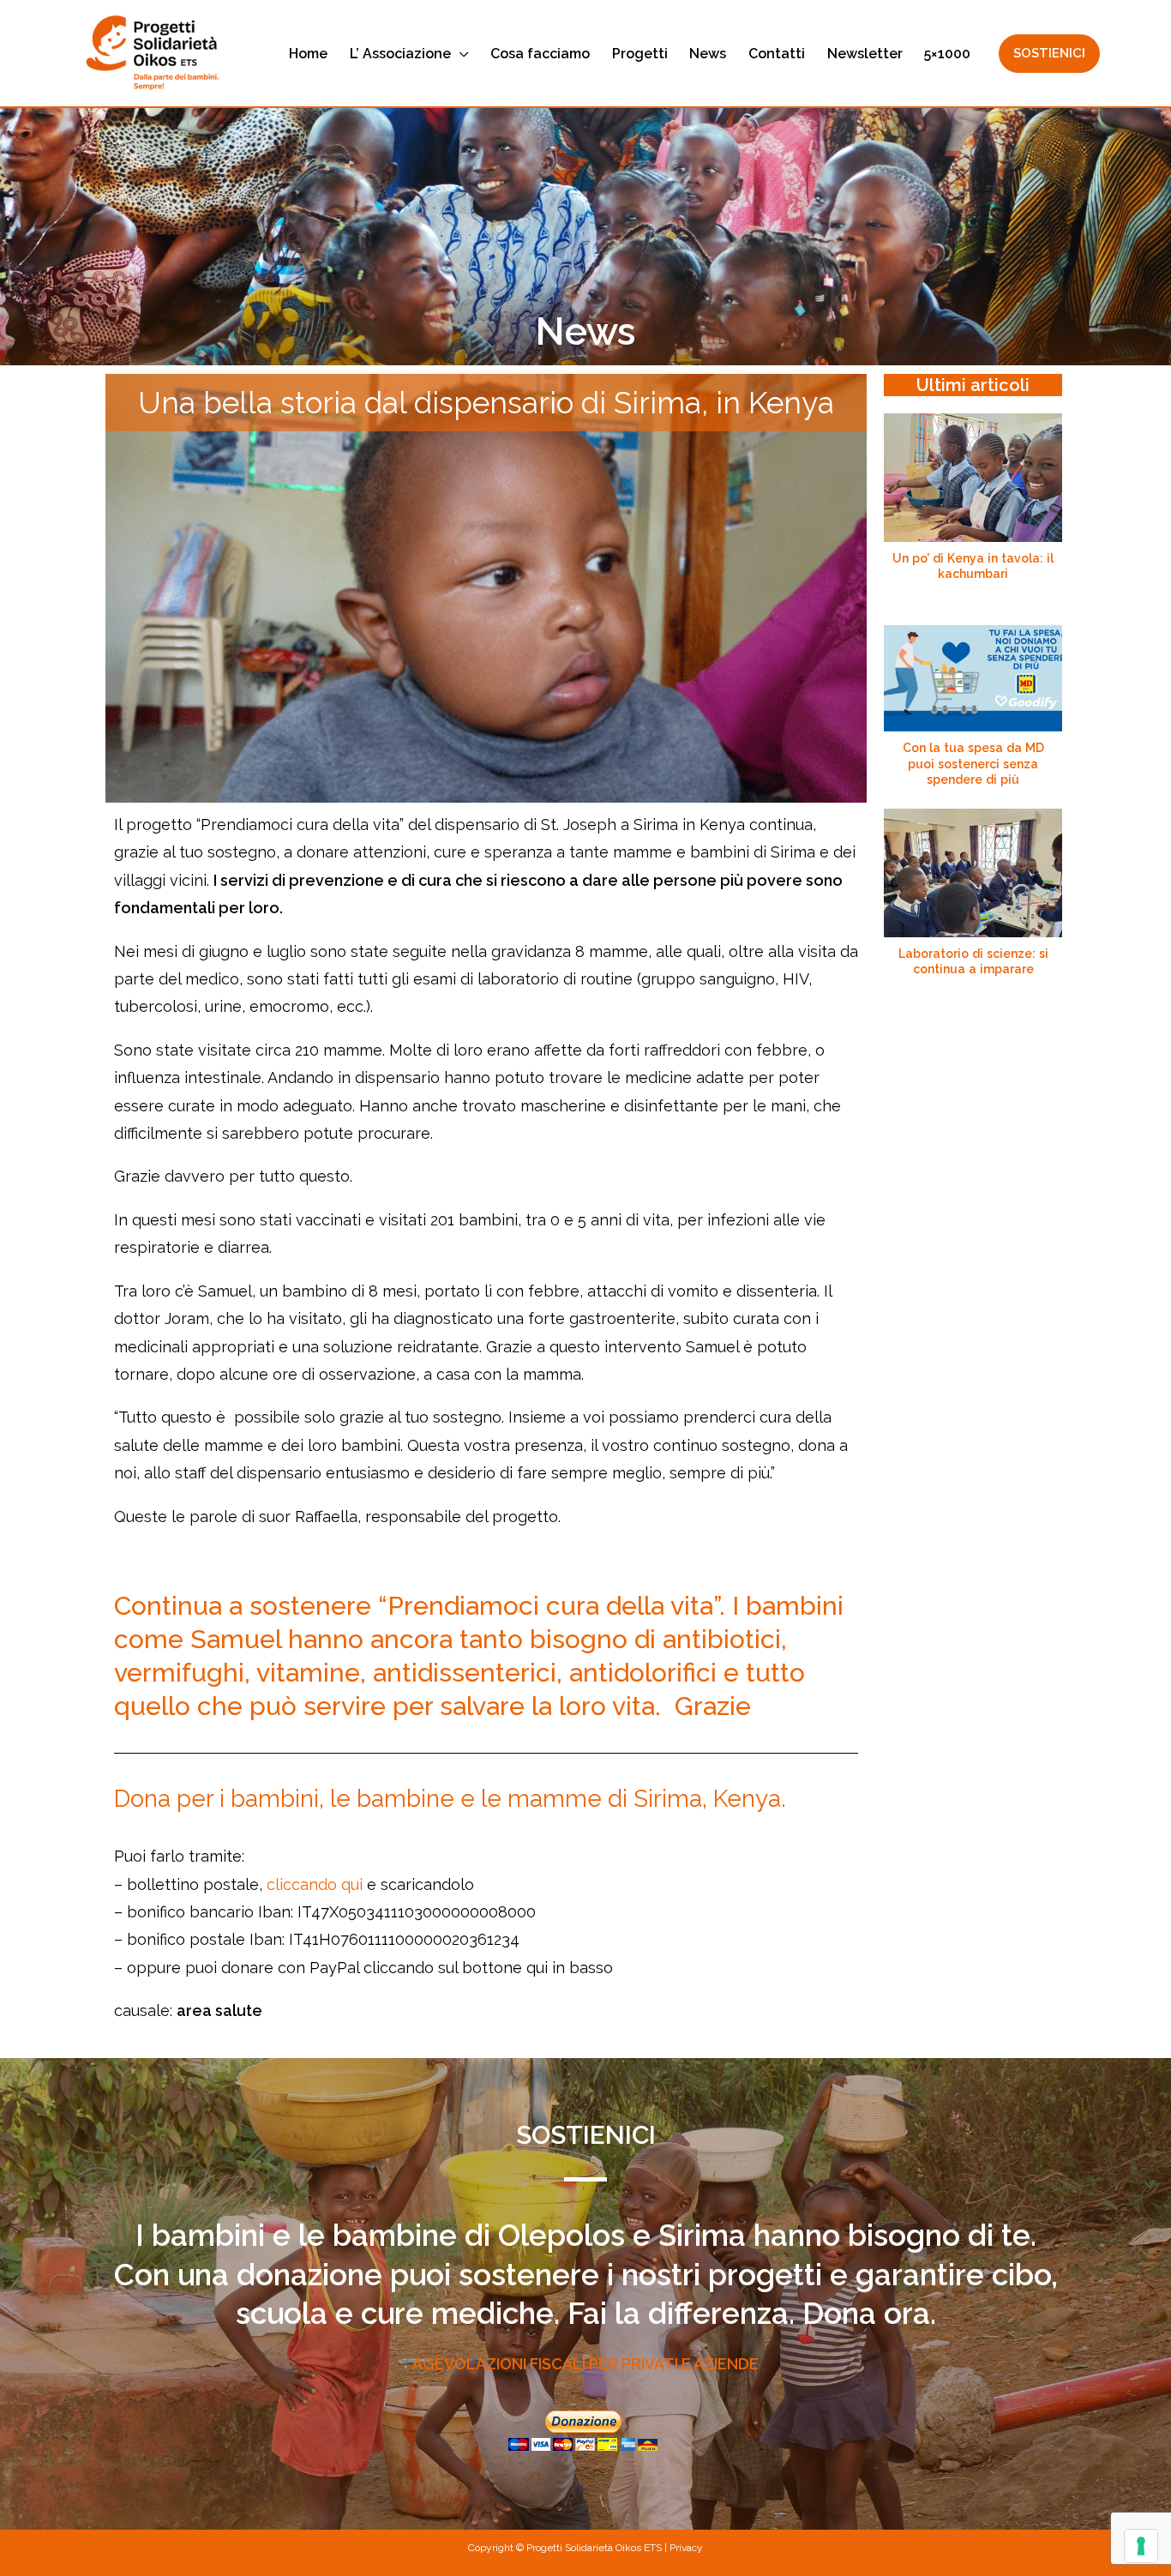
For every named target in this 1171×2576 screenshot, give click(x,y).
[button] (460, 54)
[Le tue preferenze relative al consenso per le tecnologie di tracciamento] (1141, 2546)
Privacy (686, 2548)
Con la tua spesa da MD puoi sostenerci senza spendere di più (973, 763)
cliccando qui (315, 1884)
